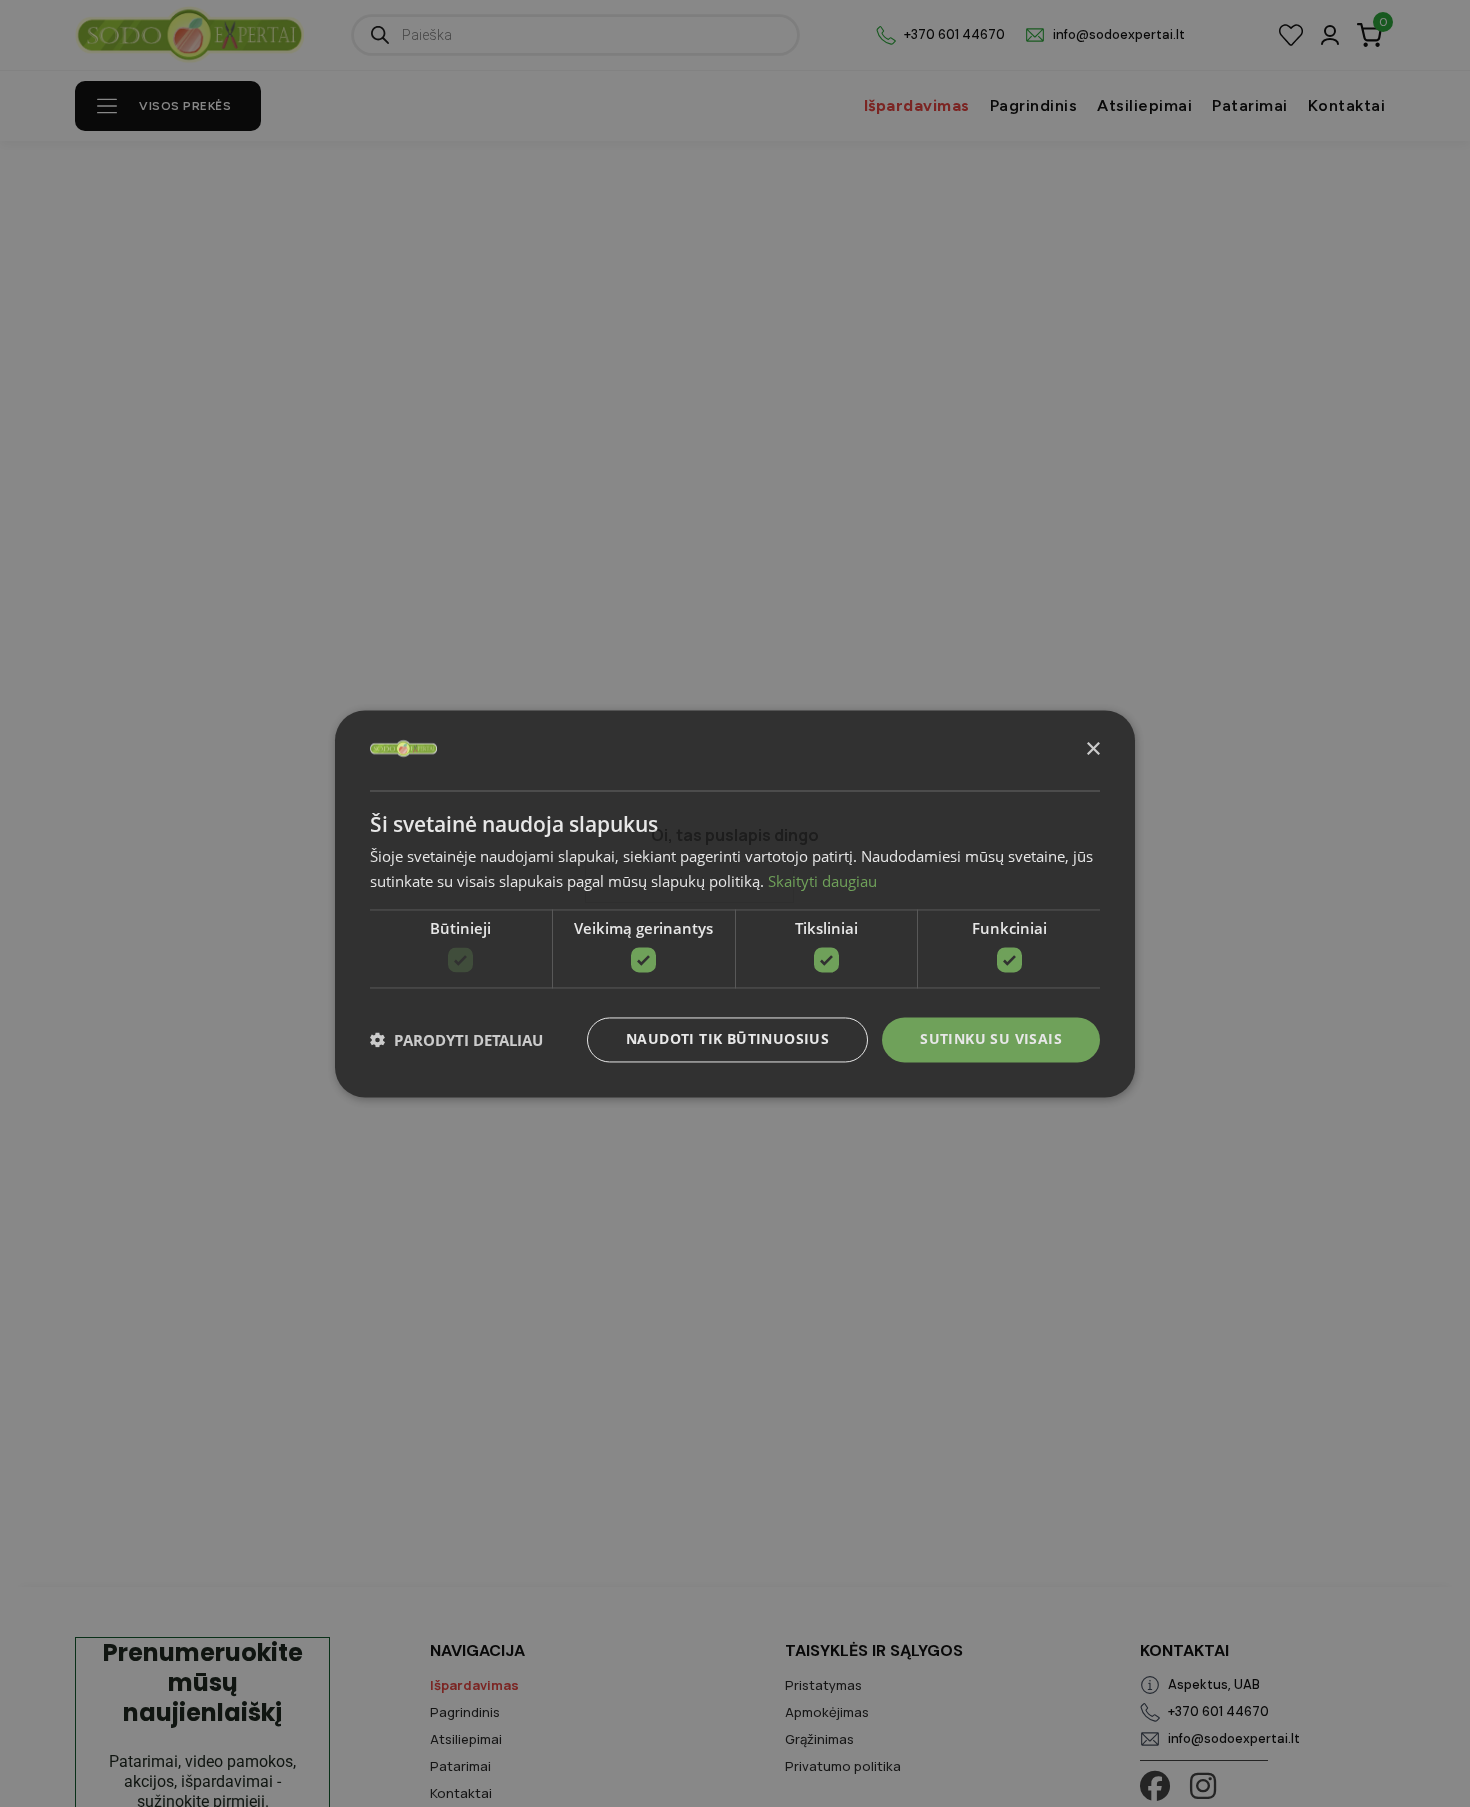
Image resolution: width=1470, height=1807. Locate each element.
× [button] (1092, 748)
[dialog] (735, 903)
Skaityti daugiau (822, 881)
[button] (456, 1040)
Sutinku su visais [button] (991, 1038)
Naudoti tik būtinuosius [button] (727, 1038)
